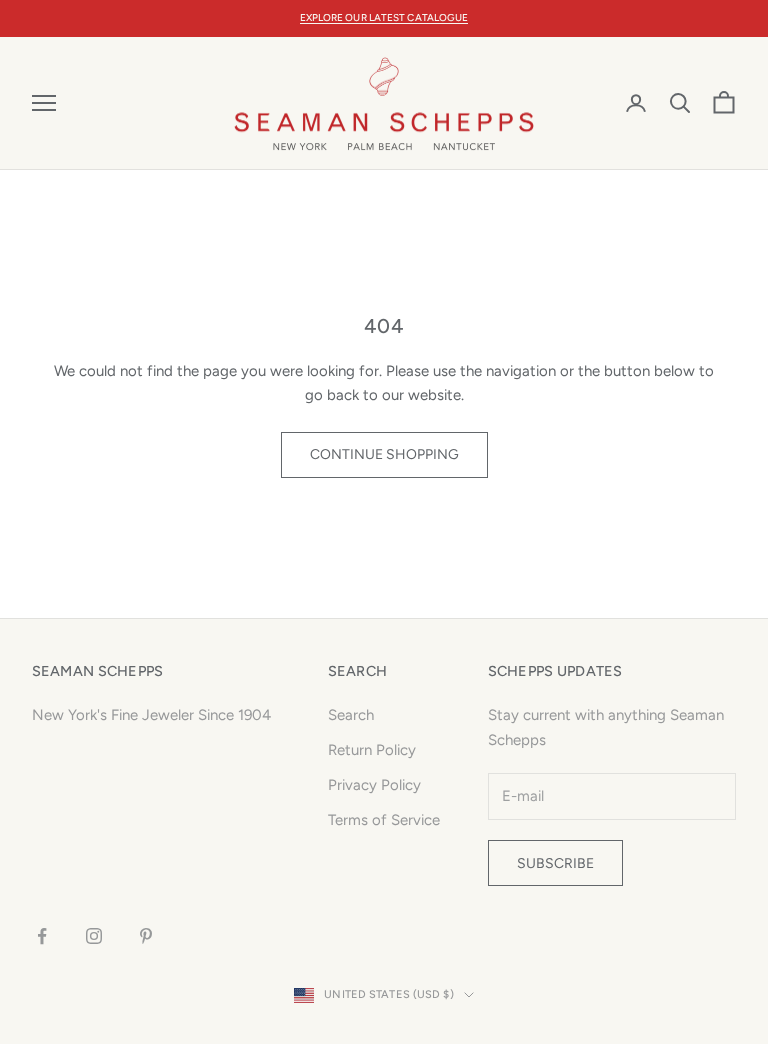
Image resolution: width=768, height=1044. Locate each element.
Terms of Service (384, 820)
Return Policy (372, 750)
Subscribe (555, 863)
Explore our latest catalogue (384, 17)
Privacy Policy (374, 785)
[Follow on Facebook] (42, 936)
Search (351, 715)
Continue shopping (384, 454)
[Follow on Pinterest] (146, 936)
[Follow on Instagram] (94, 936)
